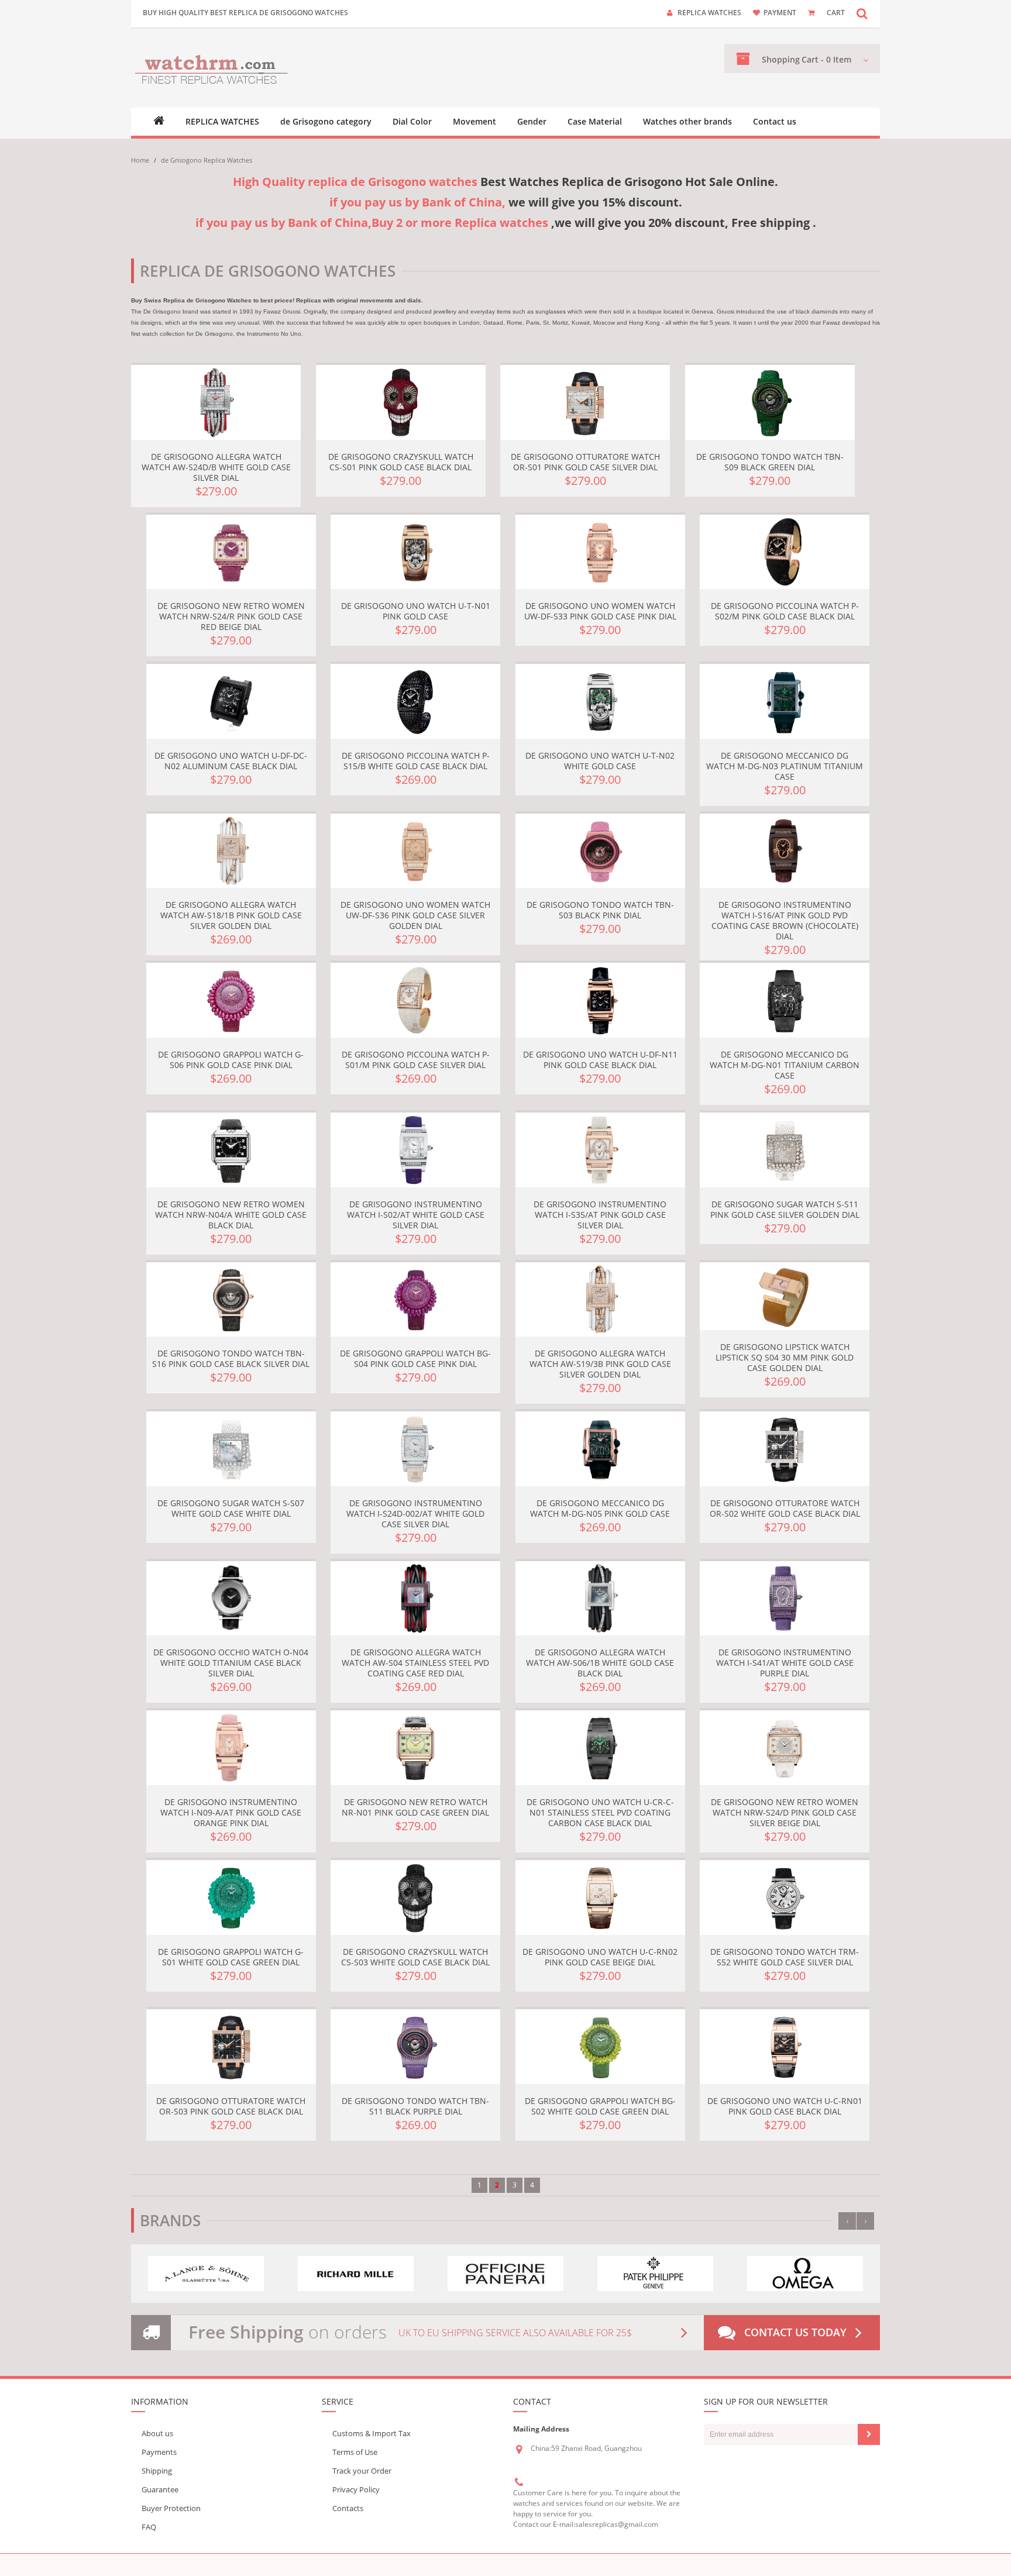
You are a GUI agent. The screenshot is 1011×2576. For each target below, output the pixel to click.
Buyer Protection (171, 2508)
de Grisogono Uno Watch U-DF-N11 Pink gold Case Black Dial (600, 1060)
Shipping (157, 2471)
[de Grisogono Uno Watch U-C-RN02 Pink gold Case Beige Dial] (600, 1897)
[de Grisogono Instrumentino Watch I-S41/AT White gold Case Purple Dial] (785, 1599)
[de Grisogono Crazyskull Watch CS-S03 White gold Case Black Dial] (415, 1897)
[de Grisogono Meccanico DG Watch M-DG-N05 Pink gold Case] (600, 1449)
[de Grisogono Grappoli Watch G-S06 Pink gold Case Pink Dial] (231, 1000)
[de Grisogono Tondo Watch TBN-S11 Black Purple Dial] (415, 2047)
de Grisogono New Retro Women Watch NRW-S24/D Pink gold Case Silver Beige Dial (785, 1812)
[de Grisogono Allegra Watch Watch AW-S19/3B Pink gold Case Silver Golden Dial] (600, 1300)
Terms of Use (355, 2452)
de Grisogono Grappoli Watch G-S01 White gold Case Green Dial (231, 1957)
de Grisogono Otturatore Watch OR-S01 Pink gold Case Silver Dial (585, 462)
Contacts (348, 2508)
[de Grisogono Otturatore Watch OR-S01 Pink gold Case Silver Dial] (585, 402)
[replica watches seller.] (212, 68)
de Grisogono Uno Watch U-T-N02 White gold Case (600, 761)
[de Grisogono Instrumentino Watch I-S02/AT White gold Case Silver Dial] (415, 1150)
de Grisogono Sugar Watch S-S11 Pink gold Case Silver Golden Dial (785, 1209)
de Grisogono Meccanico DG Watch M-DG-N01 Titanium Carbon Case (785, 1065)
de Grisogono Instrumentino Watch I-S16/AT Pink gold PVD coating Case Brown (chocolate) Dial (785, 920)
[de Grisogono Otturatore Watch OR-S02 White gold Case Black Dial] (785, 1449)
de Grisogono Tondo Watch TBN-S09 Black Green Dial (770, 462)
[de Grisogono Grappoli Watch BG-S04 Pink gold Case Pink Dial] (415, 1300)
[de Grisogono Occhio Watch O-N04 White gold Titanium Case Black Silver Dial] (231, 1599)
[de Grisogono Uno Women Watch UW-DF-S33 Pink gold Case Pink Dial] (600, 552)
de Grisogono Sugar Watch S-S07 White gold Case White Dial (231, 1508)
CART (836, 13)
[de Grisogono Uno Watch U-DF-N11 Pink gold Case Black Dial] (600, 1000)
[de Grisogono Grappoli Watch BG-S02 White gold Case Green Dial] (600, 2047)
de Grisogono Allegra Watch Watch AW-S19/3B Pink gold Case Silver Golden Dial (600, 1364)
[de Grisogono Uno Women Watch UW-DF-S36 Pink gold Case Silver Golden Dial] (415, 851)
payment (780, 13)
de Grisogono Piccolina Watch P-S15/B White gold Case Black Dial (416, 761)
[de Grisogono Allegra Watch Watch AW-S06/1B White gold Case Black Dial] (600, 1599)
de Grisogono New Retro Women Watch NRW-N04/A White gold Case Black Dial (231, 1215)
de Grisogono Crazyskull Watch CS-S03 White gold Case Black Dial (415, 1957)
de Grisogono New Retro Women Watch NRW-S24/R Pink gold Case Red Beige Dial (231, 616)
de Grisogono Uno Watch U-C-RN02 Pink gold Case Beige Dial (600, 1957)
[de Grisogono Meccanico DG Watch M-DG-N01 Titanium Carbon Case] (785, 1000)
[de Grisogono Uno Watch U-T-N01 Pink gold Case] (415, 552)
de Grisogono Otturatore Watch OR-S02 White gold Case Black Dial (785, 1508)
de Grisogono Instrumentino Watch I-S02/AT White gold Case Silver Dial (416, 1215)
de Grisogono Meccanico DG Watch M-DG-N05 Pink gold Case (600, 1508)
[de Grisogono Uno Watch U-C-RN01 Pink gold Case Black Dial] (785, 2047)
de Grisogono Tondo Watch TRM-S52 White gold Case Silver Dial (785, 1957)
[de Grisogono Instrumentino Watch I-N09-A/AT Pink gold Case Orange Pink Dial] (231, 1748)
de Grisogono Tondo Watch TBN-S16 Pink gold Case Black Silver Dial (231, 1358)
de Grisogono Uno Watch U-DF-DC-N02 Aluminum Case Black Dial (231, 761)
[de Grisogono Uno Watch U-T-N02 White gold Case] (600, 701)
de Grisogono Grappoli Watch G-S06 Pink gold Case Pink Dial (231, 1060)
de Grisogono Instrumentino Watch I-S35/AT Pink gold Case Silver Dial (600, 1215)
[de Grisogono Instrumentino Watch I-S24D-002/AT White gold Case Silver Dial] (415, 1449)
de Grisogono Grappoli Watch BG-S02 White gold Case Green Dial (600, 2106)
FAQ (149, 2527)
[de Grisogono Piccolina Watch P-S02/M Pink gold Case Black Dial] (785, 552)
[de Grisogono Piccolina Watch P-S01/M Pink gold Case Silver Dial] (415, 1000)
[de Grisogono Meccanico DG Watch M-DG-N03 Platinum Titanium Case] (785, 701)
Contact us (775, 122)
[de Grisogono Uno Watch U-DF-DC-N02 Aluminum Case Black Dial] (231, 701)
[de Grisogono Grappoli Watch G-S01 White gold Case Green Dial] (231, 1897)
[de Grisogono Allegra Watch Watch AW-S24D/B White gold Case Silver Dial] (216, 402)
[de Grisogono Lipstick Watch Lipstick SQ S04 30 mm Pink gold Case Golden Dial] (785, 1296)
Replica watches (709, 13)
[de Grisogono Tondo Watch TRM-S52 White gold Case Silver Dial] (785, 1897)
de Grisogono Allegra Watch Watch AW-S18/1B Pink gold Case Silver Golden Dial (231, 915)
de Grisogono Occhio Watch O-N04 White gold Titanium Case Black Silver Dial (231, 1663)
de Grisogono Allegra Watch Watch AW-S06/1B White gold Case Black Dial (600, 1663)
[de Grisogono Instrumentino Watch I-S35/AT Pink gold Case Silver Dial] (600, 1150)
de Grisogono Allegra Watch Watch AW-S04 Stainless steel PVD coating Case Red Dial (415, 1663)
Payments (159, 2452)
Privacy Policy (356, 2489)
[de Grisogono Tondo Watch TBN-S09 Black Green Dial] (770, 402)
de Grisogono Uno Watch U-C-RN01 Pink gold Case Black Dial (785, 2106)
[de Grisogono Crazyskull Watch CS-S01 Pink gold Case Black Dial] (401, 402)
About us (157, 2433)
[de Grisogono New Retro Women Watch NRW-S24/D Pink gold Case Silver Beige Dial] (785, 1748)
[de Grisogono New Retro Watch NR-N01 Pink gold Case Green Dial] (415, 1748)
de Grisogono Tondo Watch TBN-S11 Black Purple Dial (415, 2106)
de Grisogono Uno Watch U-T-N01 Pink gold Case (416, 611)
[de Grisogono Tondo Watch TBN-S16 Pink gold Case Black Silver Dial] (231, 1300)
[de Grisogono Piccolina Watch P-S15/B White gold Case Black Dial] (415, 701)
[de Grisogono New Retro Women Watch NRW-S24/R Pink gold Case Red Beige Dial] (231, 552)
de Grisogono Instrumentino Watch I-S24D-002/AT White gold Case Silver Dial (415, 1513)
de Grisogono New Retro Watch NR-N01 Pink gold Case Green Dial (415, 1807)
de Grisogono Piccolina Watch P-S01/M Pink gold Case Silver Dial (416, 1060)
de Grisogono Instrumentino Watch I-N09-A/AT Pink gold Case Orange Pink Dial (231, 1812)
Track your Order (362, 2471)
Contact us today (795, 2332)
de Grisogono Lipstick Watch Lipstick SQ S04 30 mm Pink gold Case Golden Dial (785, 1357)
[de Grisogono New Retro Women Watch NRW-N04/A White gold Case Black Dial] (231, 1150)
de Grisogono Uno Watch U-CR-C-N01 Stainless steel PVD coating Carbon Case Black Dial (600, 1812)
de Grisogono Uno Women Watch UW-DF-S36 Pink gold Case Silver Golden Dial (415, 915)
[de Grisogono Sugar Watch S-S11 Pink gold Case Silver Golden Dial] (785, 1150)
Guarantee (160, 2489)
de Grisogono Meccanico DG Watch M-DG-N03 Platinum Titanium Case (785, 766)
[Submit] (869, 2434)
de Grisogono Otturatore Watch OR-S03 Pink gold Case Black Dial (231, 2106)
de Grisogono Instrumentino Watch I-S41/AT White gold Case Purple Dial (785, 1663)
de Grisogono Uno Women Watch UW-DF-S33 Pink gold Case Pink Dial (600, 611)
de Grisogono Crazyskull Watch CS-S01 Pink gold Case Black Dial (401, 462)
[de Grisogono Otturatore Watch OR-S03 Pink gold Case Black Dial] (231, 2047)
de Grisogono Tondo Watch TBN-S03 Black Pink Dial (600, 910)
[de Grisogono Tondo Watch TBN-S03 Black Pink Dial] (600, 851)
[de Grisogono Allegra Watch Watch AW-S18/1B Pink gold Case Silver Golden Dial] (231, 851)
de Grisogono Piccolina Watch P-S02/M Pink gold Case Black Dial (785, 611)
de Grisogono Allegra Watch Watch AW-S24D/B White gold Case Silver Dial (216, 467)
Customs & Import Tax (372, 2433)
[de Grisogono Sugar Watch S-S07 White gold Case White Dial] (231, 1449)
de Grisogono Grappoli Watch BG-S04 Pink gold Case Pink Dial (415, 1358)
